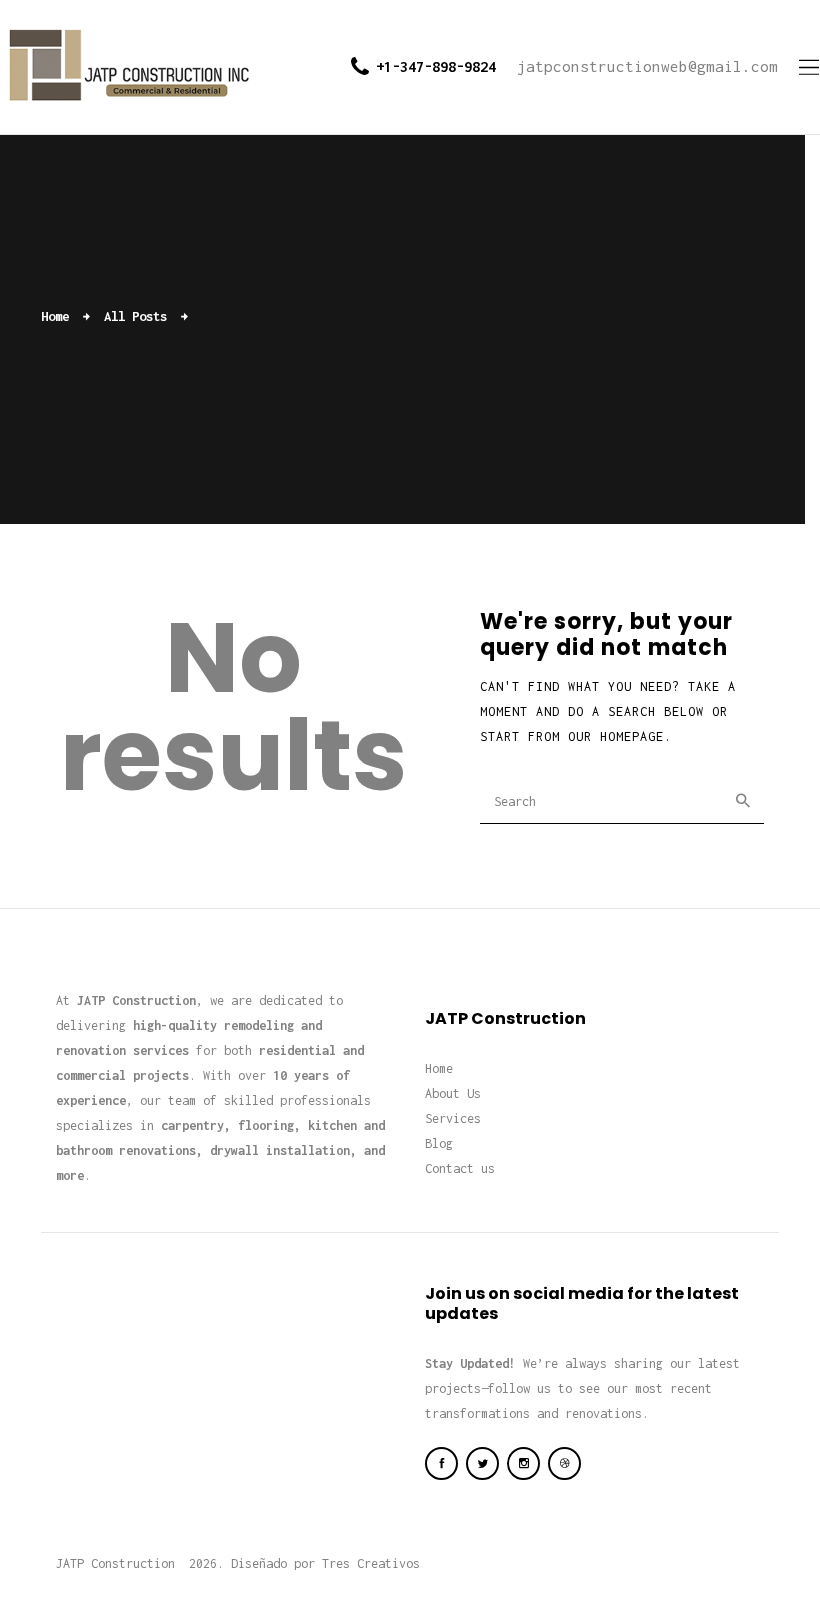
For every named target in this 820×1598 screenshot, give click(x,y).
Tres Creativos (371, 1563)
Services (453, 1118)
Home (55, 316)
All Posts (135, 316)
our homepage (616, 736)
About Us (453, 1093)
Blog (439, 1143)
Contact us (460, 1168)
